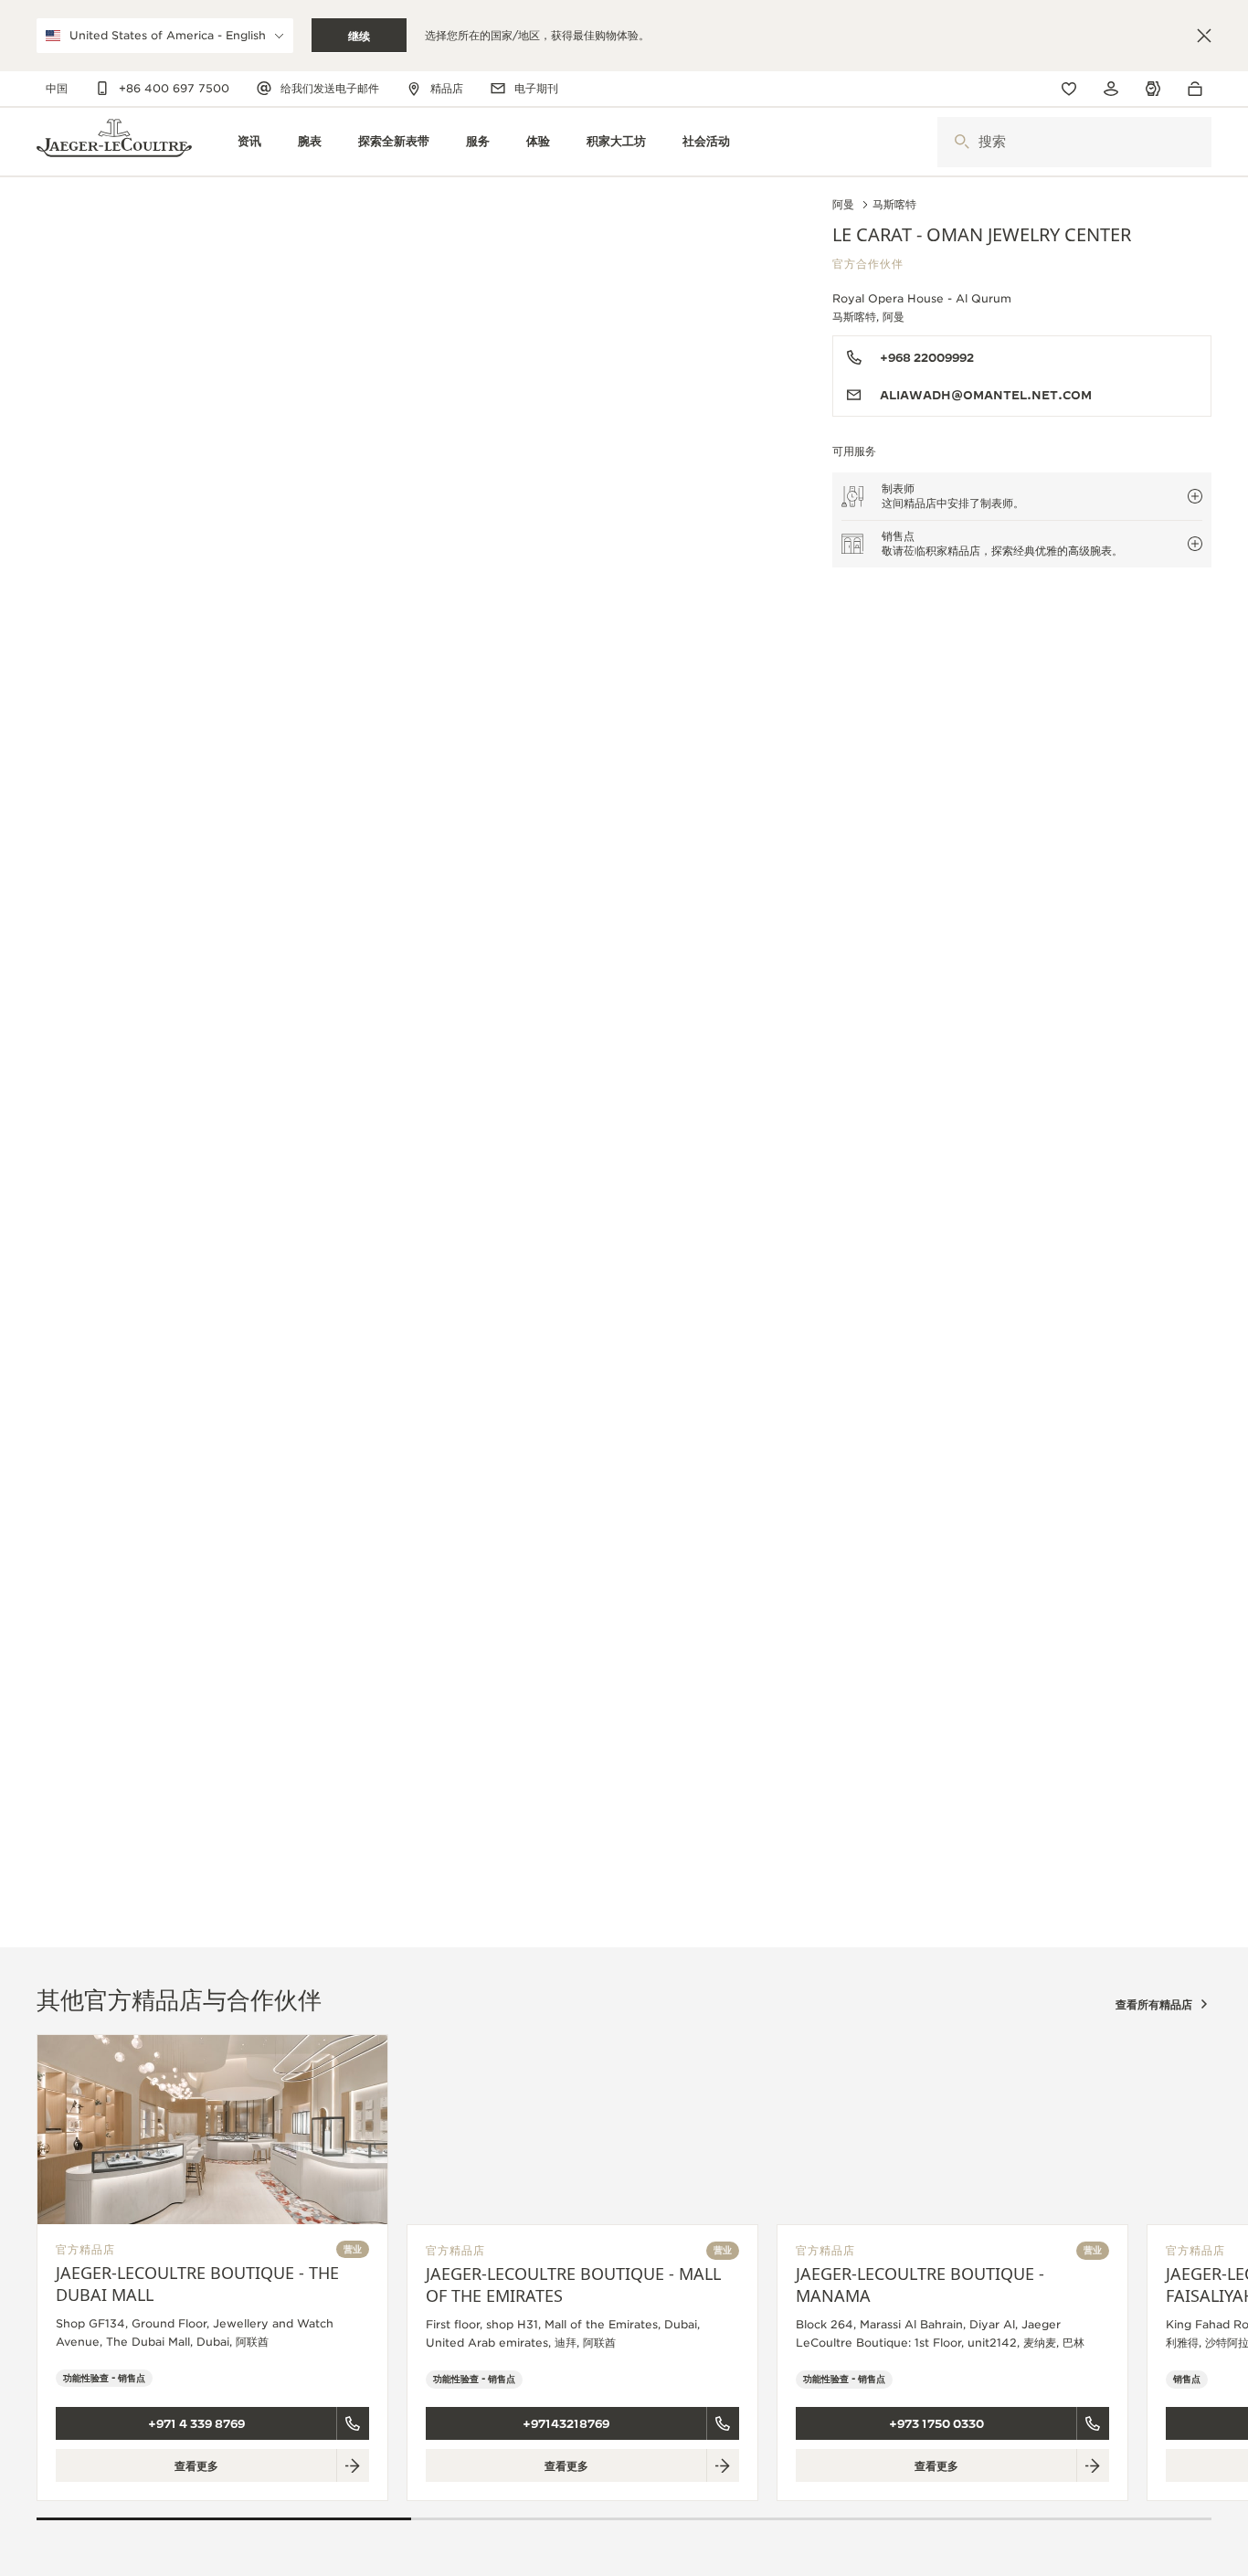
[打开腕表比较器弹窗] (1153, 89)
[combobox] (1074, 142)
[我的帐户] (1111, 89)
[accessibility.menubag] (1200, 89)
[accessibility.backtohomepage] (114, 142)
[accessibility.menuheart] (1069, 89)
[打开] (962, 142)
